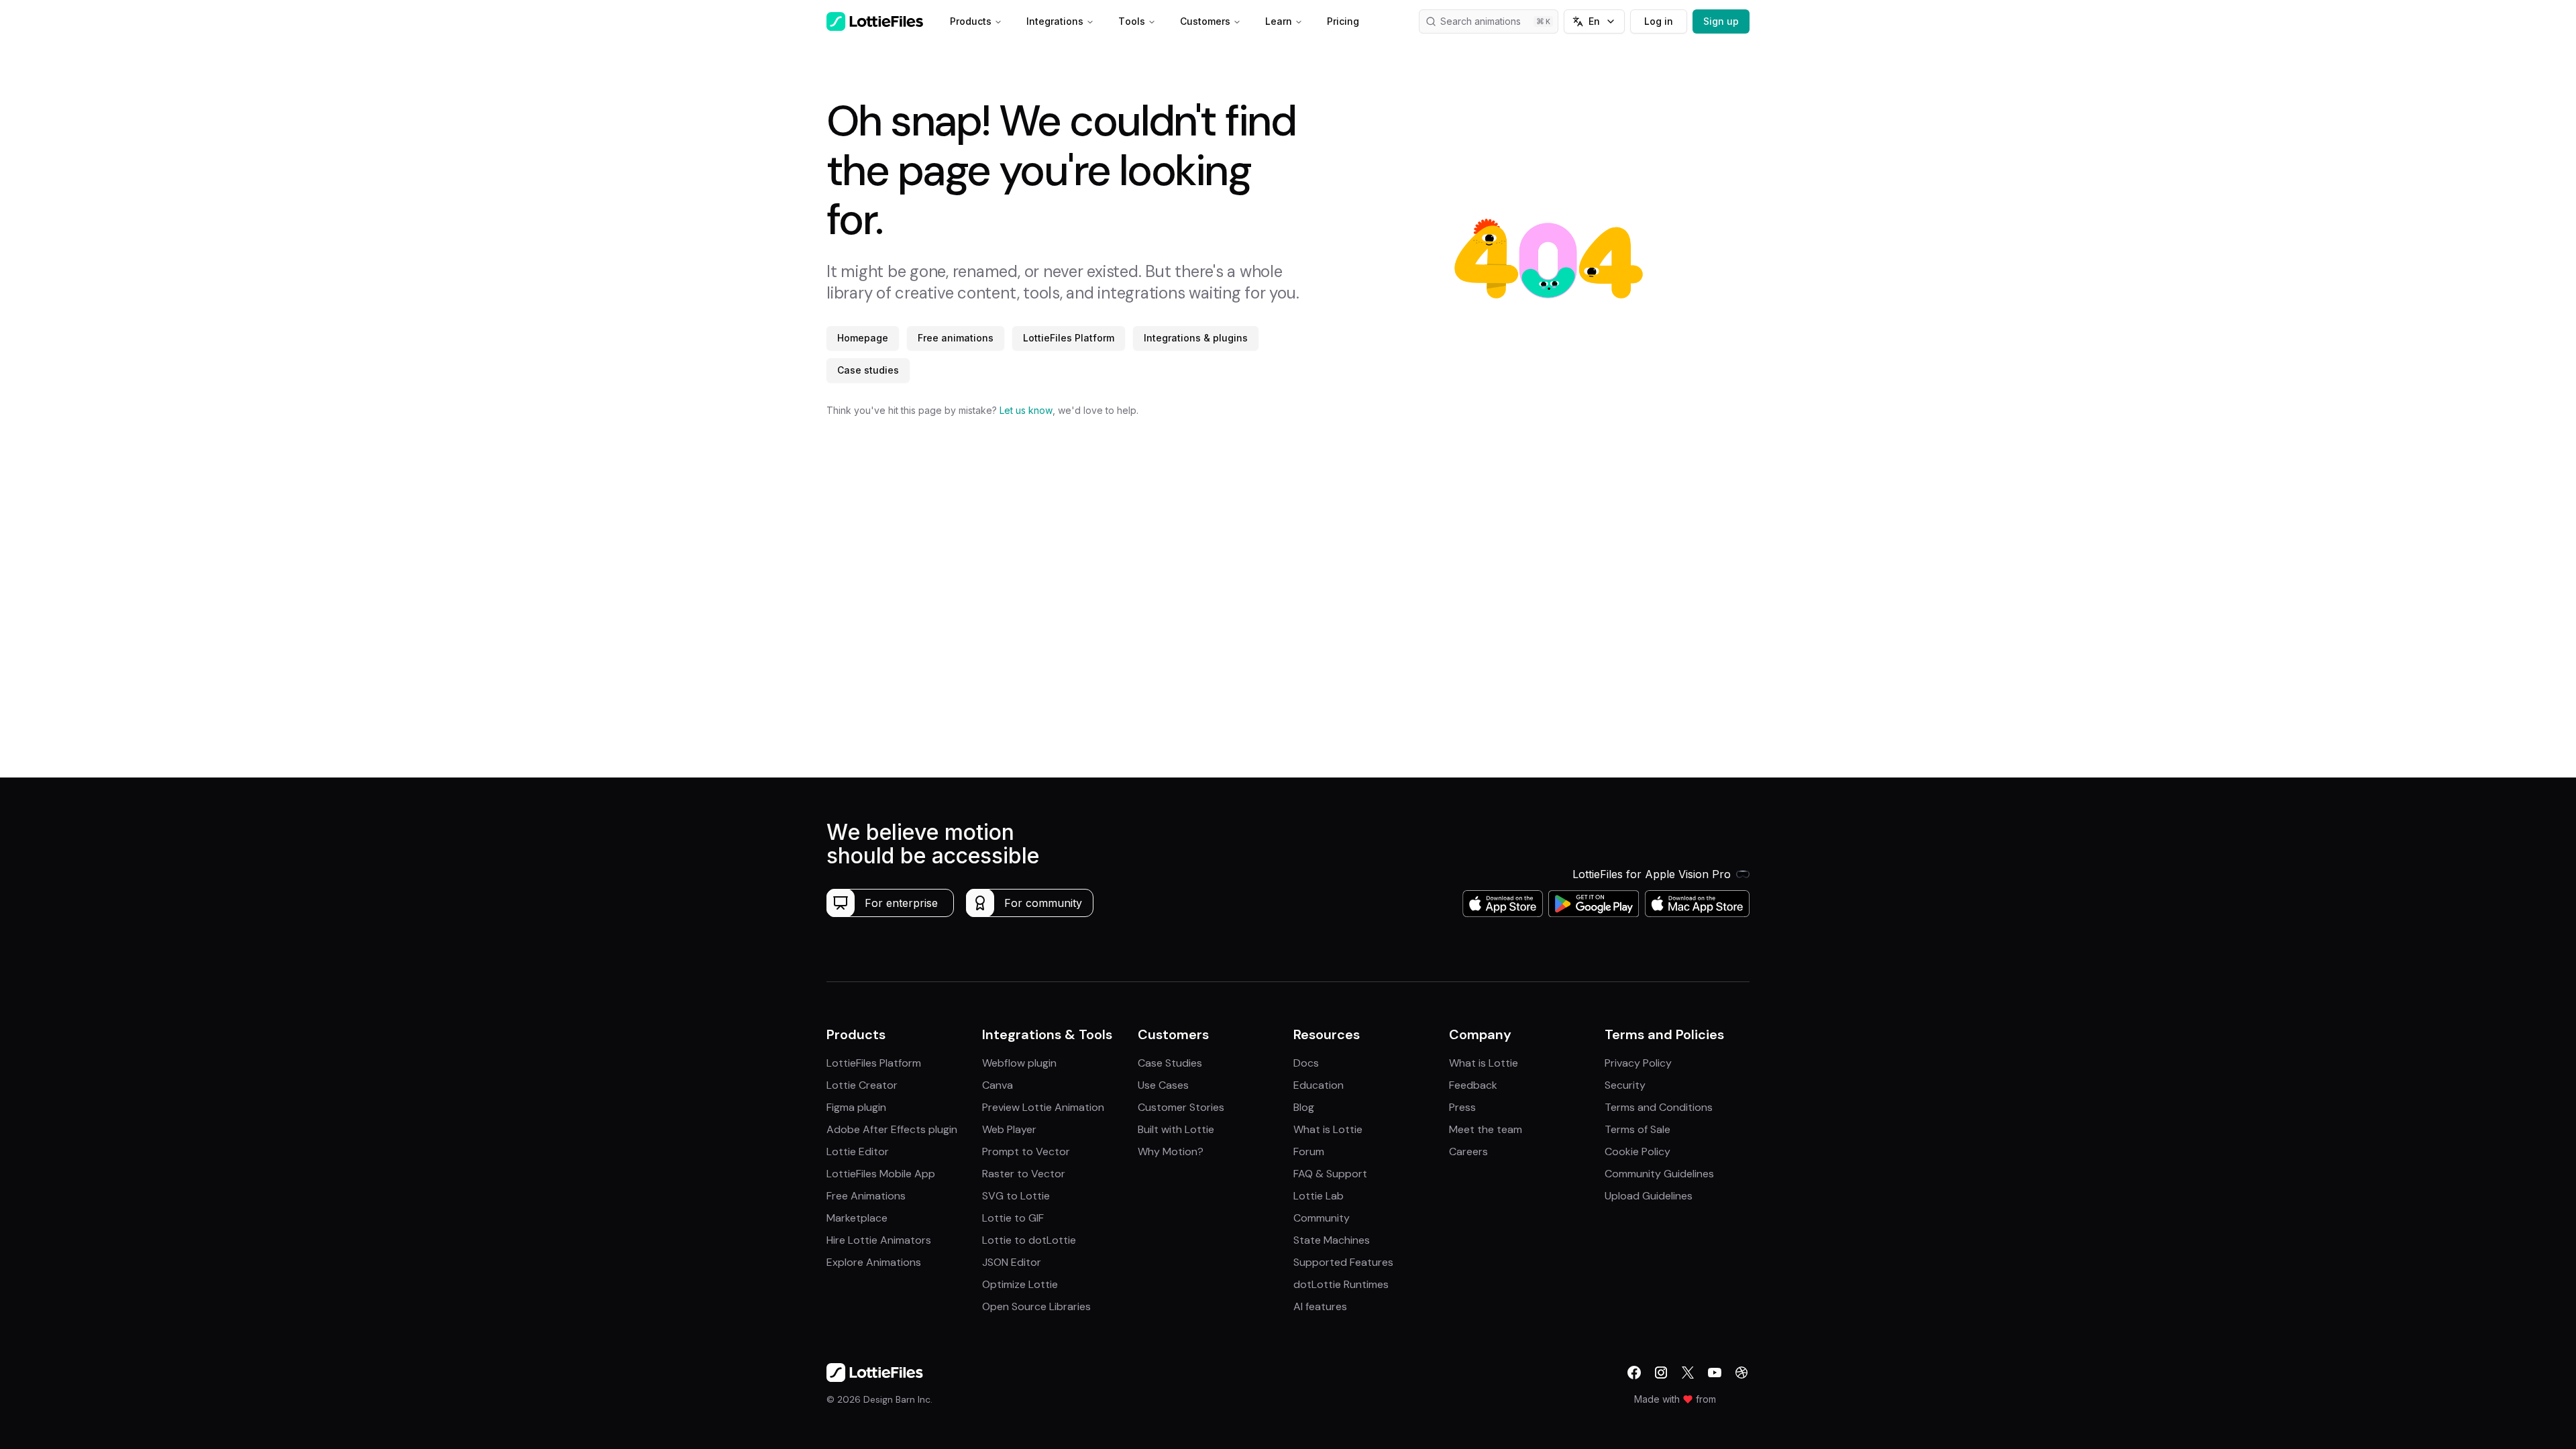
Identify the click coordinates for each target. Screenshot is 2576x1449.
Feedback (1473, 1085)
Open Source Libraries (1036, 1306)
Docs (1306, 1063)
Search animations (1481, 21)
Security (1625, 1085)
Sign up (1721, 21)
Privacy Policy (1638, 1063)
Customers (1205, 21)
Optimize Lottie (1020, 1284)
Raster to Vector (1024, 1174)
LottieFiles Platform (1069, 338)
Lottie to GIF (1013, 1218)
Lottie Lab (1319, 1196)
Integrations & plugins (1196, 338)
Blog (1304, 1107)
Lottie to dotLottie (1029, 1240)
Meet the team (1486, 1129)
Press (1462, 1107)
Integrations (1055, 21)
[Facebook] (1634, 1373)
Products (971, 21)
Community (1322, 1218)
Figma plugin (856, 1107)
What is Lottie (1328, 1129)
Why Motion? (1171, 1151)
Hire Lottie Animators (879, 1240)
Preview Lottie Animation (1043, 1107)
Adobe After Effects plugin (892, 1129)
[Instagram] (1661, 1373)
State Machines (1332, 1240)
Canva (998, 1085)
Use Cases (1163, 1085)
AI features (1320, 1306)
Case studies (868, 370)
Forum (1309, 1151)
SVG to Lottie (1016, 1196)
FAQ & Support (1330, 1174)
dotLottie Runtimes (1341, 1284)
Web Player (1009, 1129)
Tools (1132, 21)
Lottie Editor (858, 1151)
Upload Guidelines (1649, 1196)
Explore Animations (874, 1262)
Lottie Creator (862, 1085)
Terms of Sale (1638, 1129)
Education (1319, 1085)
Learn (1279, 21)
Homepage (863, 338)
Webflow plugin (1019, 1063)
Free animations (956, 338)
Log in (1659, 21)
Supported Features (1343, 1262)
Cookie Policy (1638, 1151)
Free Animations (866, 1196)
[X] (1688, 1373)
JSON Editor (1012, 1262)
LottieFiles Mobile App (881, 1174)
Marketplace (857, 1218)
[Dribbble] (1741, 1373)
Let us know (1026, 410)
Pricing (1343, 21)
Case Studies (1170, 1063)
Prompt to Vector (1026, 1151)
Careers (1468, 1151)
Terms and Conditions (1659, 1107)
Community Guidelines (1659, 1174)
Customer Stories (1181, 1107)
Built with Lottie (1176, 1129)
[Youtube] (1715, 1373)
